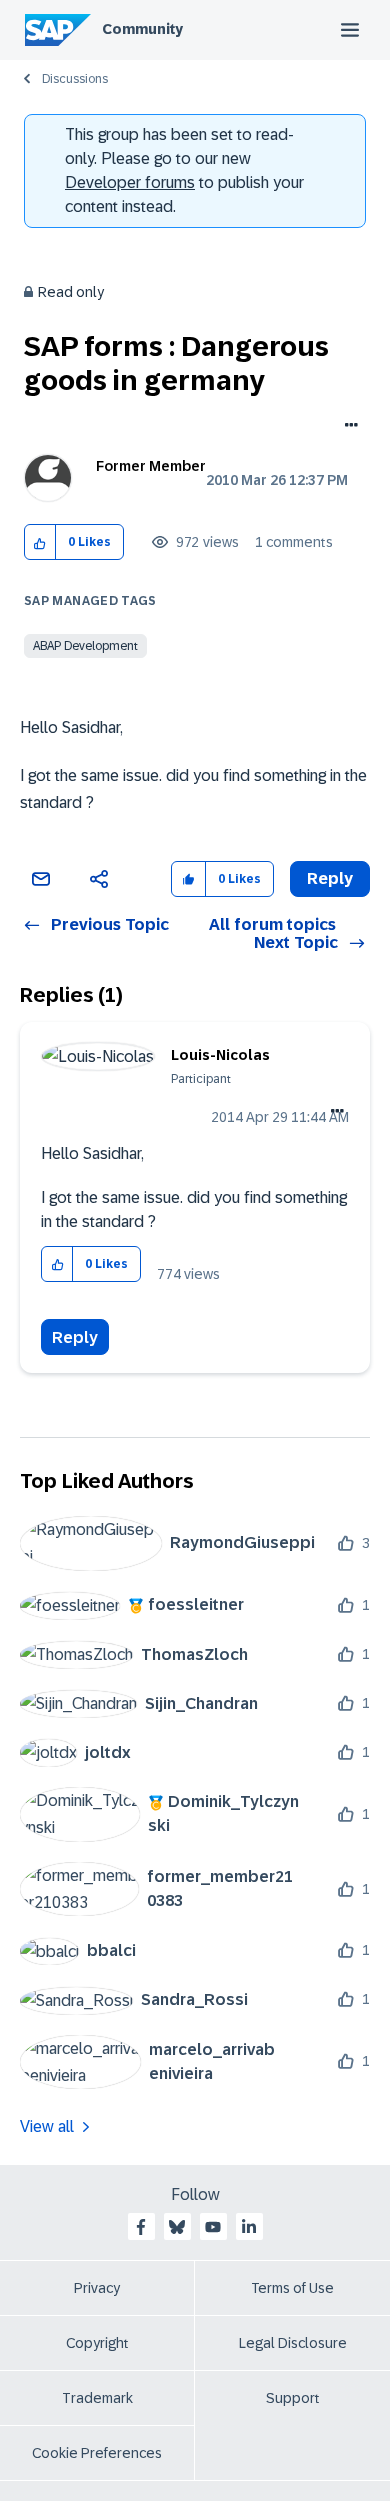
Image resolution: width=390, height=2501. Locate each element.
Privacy (97, 2288)
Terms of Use (292, 2288)
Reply (75, 1337)
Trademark (97, 2398)
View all (47, 2126)
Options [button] (347, 427)
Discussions (75, 79)
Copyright (97, 2343)
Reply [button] (330, 878)
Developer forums (130, 182)
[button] (40, 542)
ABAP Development (85, 646)
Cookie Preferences (97, 2453)
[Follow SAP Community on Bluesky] (177, 2227)
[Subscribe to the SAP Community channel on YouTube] (213, 2227)
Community (142, 29)
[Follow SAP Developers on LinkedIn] (249, 2227)
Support (293, 2398)
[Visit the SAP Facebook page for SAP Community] (141, 2227)
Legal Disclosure (293, 2343)
